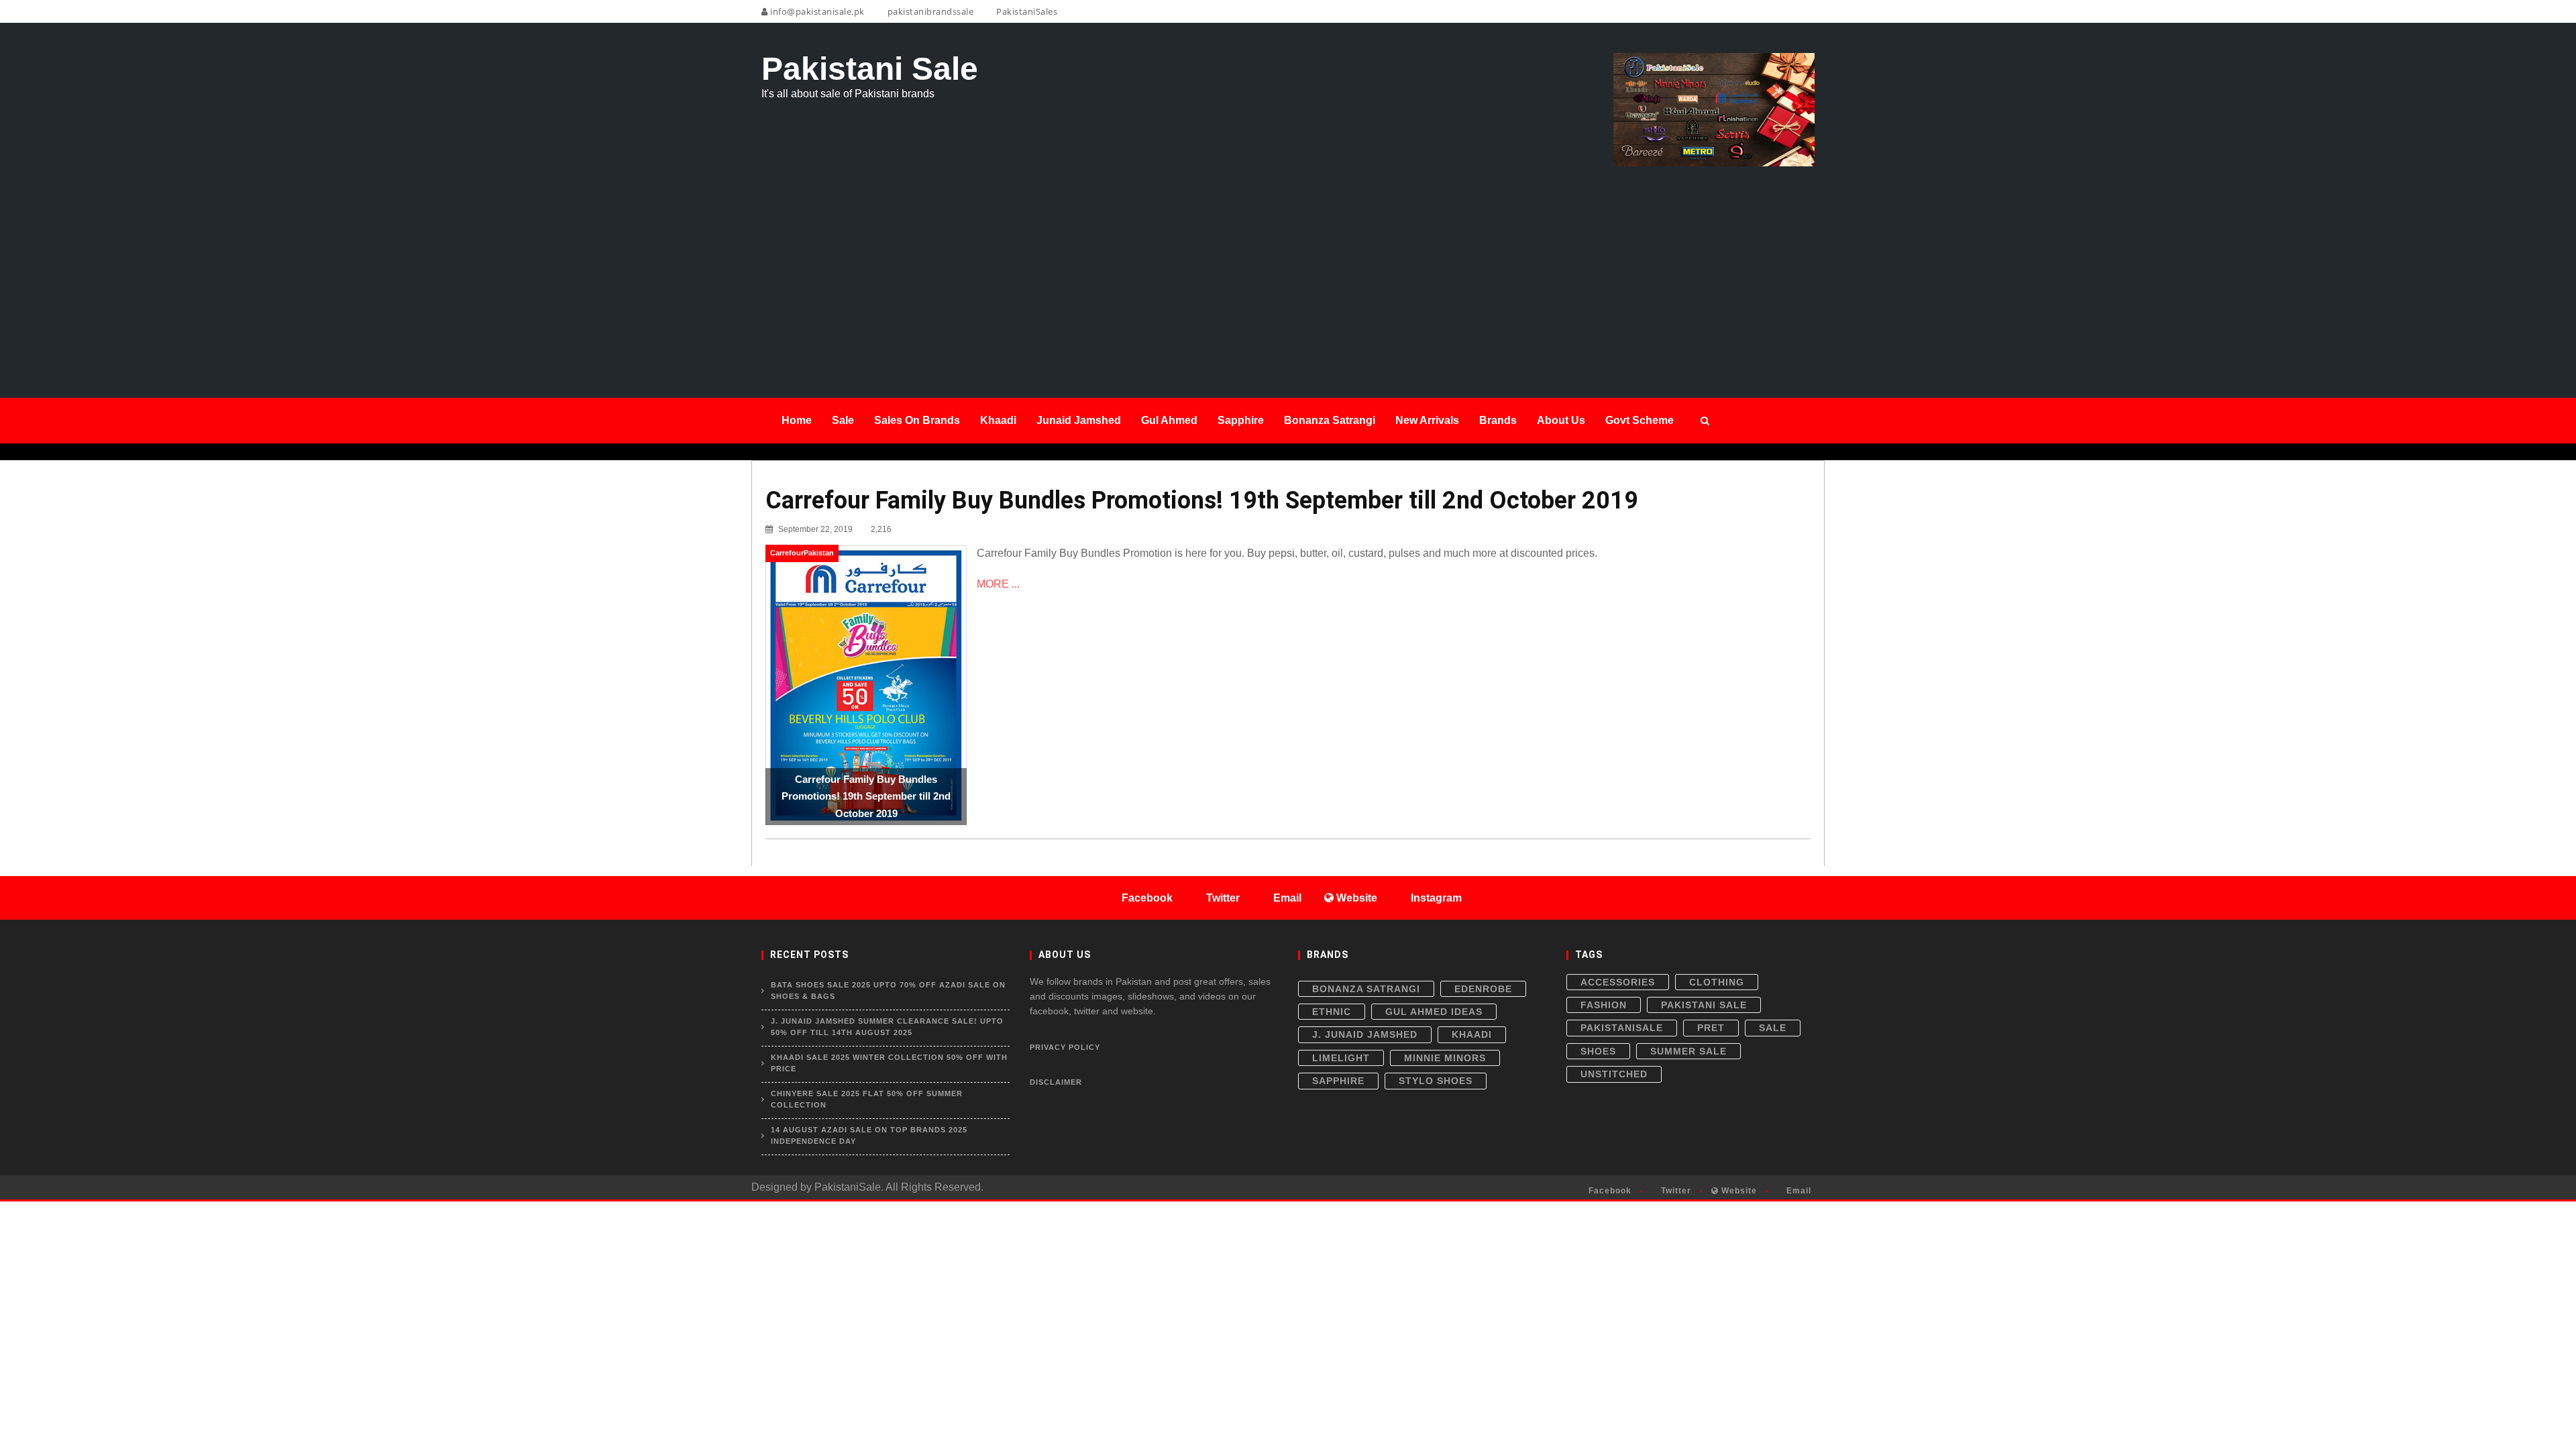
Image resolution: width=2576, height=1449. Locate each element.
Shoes (1598, 1051)
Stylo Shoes (1436, 1081)
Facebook (1609, 1191)
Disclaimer (1056, 1082)
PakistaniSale (1622, 1028)
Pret (1711, 1028)
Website (1738, 1191)
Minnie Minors (1445, 1058)
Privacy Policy (1065, 1047)
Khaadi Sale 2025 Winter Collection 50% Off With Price (889, 1063)
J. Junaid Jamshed (1365, 1034)
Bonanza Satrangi (1366, 989)
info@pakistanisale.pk (816, 11)
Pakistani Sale (1704, 1005)
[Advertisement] (1288, 267)
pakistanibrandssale (929, 11)
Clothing (1717, 982)
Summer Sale (1688, 1051)
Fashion (1604, 1005)
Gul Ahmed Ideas (1434, 1012)
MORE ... (998, 584)
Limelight (1341, 1058)
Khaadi (1472, 1034)
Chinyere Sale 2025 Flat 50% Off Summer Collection (867, 1099)
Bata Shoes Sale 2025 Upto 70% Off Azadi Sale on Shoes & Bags (888, 991)
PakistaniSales (1026, 11)
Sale (1773, 1028)
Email (1797, 1191)
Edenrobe (1483, 989)
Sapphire (1338, 1081)
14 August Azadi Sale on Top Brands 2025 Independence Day (869, 1136)
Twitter (1675, 1191)
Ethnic (1332, 1012)
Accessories (1618, 982)
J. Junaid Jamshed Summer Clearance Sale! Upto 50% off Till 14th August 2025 (887, 1027)
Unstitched (1614, 1074)
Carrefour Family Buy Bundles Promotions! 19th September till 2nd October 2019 (1202, 500)
